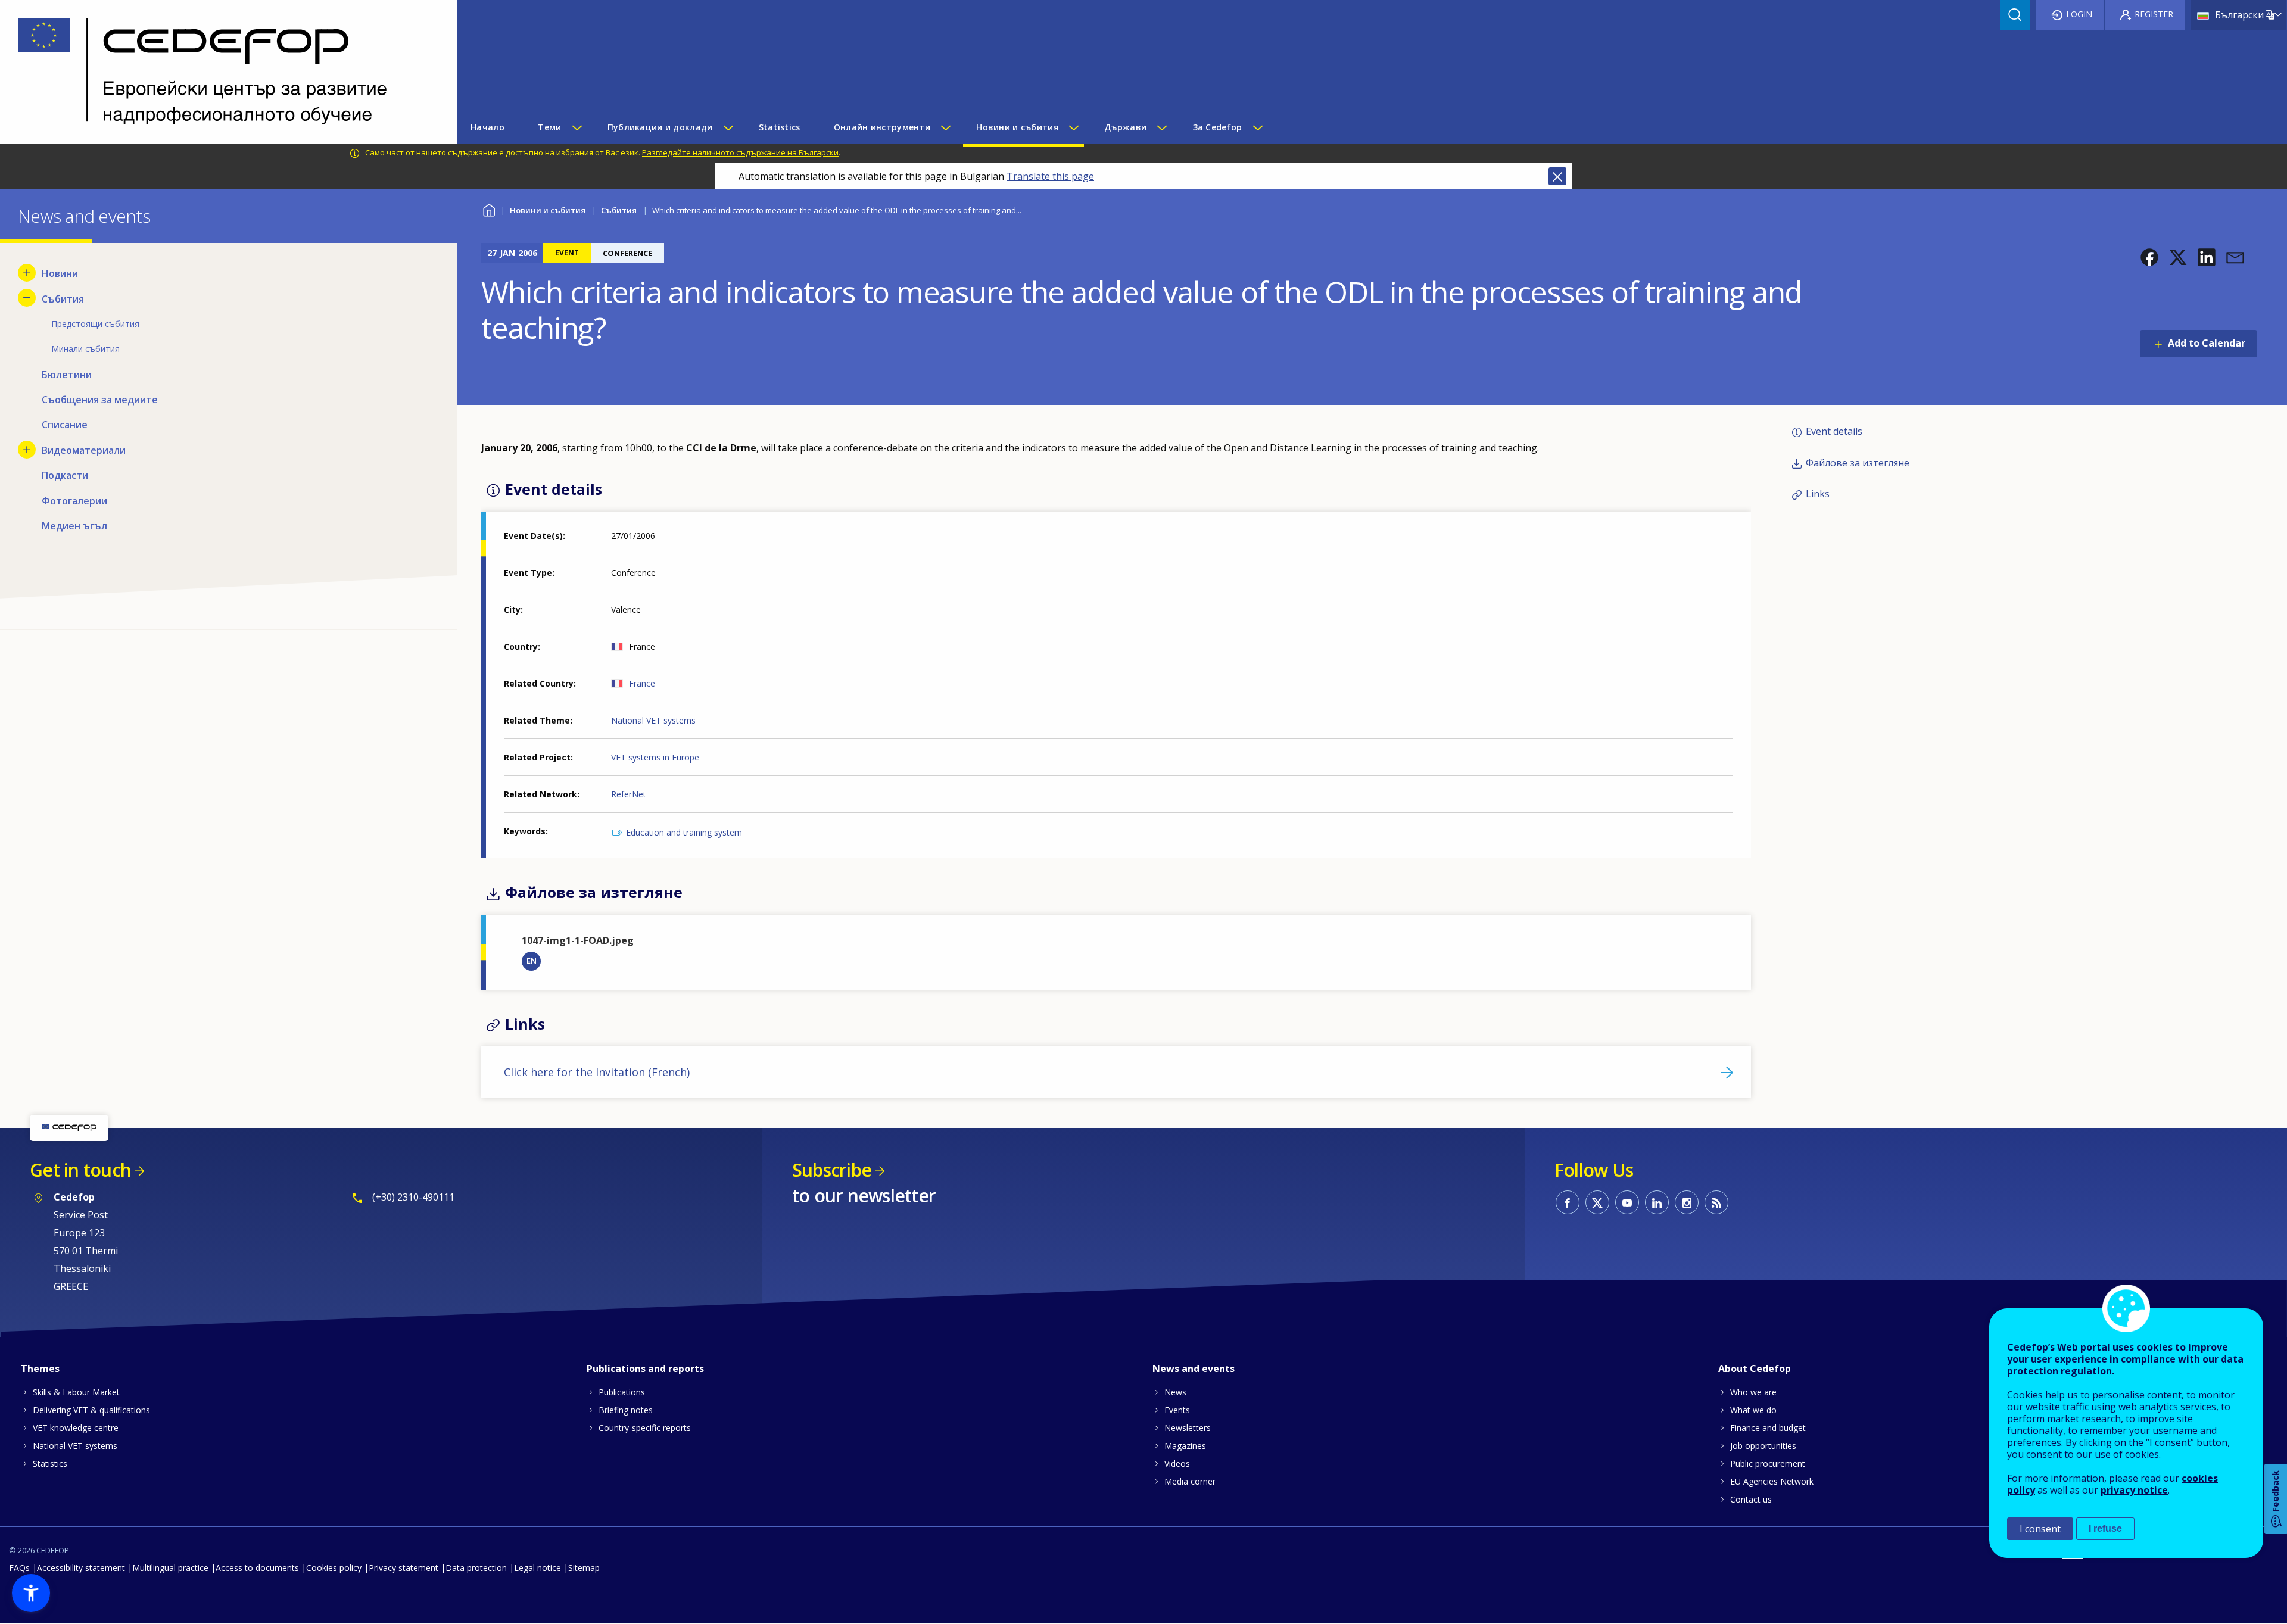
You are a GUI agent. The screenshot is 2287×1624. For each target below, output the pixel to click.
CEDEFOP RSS (1716, 1202)
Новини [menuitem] (60, 273)
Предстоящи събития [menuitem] (95, 324)
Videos (1177, 1464)
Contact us (1751, 1499)
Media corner (1190, 1481)
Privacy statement (404, 1568)
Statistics (50, 1464)
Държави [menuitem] (1125, 127)
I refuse (2105, 1528)
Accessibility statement (81, 1568)
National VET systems (653, 720)
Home (489, 209)
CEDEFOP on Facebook (1568, 1202)
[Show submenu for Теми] (577, 127)
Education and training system (684, 832)
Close (1557, 176)
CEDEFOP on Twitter (1597, 1202)
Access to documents (257, 1568)
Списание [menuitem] (65, 425)
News (1175, 1392)
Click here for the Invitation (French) (597, 1072)
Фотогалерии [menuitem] (74, 501)
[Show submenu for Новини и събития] (1073, 127)
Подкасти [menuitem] (65, 475)
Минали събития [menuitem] (85, 349)
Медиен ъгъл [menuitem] (74, 526)
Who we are (1753, 1392)
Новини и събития (548, 210)
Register (2154, 14)
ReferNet (629, 794)
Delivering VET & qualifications (91, 1410)
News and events (1194, 1369)
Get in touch (80, 1170)
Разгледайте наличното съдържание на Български (740, 152)
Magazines (1185, 1446)
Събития (619, 210)
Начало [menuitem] (487, 127)
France (642, 683)
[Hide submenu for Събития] (27, 298)
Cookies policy (334, 1568)
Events (1177, 1410)
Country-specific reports (645, 1428)
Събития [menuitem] (63, 299)
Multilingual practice (170, 1568)
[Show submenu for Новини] (27, 273)
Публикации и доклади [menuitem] (660, 127)
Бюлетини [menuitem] (67, 375)
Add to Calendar (2207, 343)
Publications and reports (645, 1369)
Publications (622, 1392)
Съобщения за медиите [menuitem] (100, 400)
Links (1818, 494)
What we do (1753, 1410)
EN (532, 961)
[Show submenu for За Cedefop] (1257, 127)
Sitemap (584, 1568)
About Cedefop (1755, 1369)
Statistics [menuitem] (780, 127)
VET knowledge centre (76, 1428)
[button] (2149, 257)
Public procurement (1768, 1464)
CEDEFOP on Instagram (1687, 1202)
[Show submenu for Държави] (1161, 127)
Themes (40, 1369)
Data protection (476, 1568)
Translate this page (1050, 176)
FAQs (19, 1568)
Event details (1834, 431)
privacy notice (2134, 1490)
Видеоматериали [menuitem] (84, 450)
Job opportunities (1763, 1446)
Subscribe (832, 1170)
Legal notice (538, 1568)
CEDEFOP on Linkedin (1657, 1202)
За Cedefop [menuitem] (1218, 127)
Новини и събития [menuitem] (1017, 127)
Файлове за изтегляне (1858, 463)
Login (2079, 14)
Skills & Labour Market (76, 1392)
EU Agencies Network (1772, 1481)
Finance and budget (1768, 1428)
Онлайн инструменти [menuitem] (882, 127)
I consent (2040, 1529)
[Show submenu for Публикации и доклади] (728, 127)
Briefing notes (626, 1410)
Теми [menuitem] (549, 127)
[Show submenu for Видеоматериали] (27, 450)
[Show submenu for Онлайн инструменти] (945, 127)
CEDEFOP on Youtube (1627, 1202)
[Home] (220, 72)
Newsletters (1188, 1428)
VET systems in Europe (655, 757)
